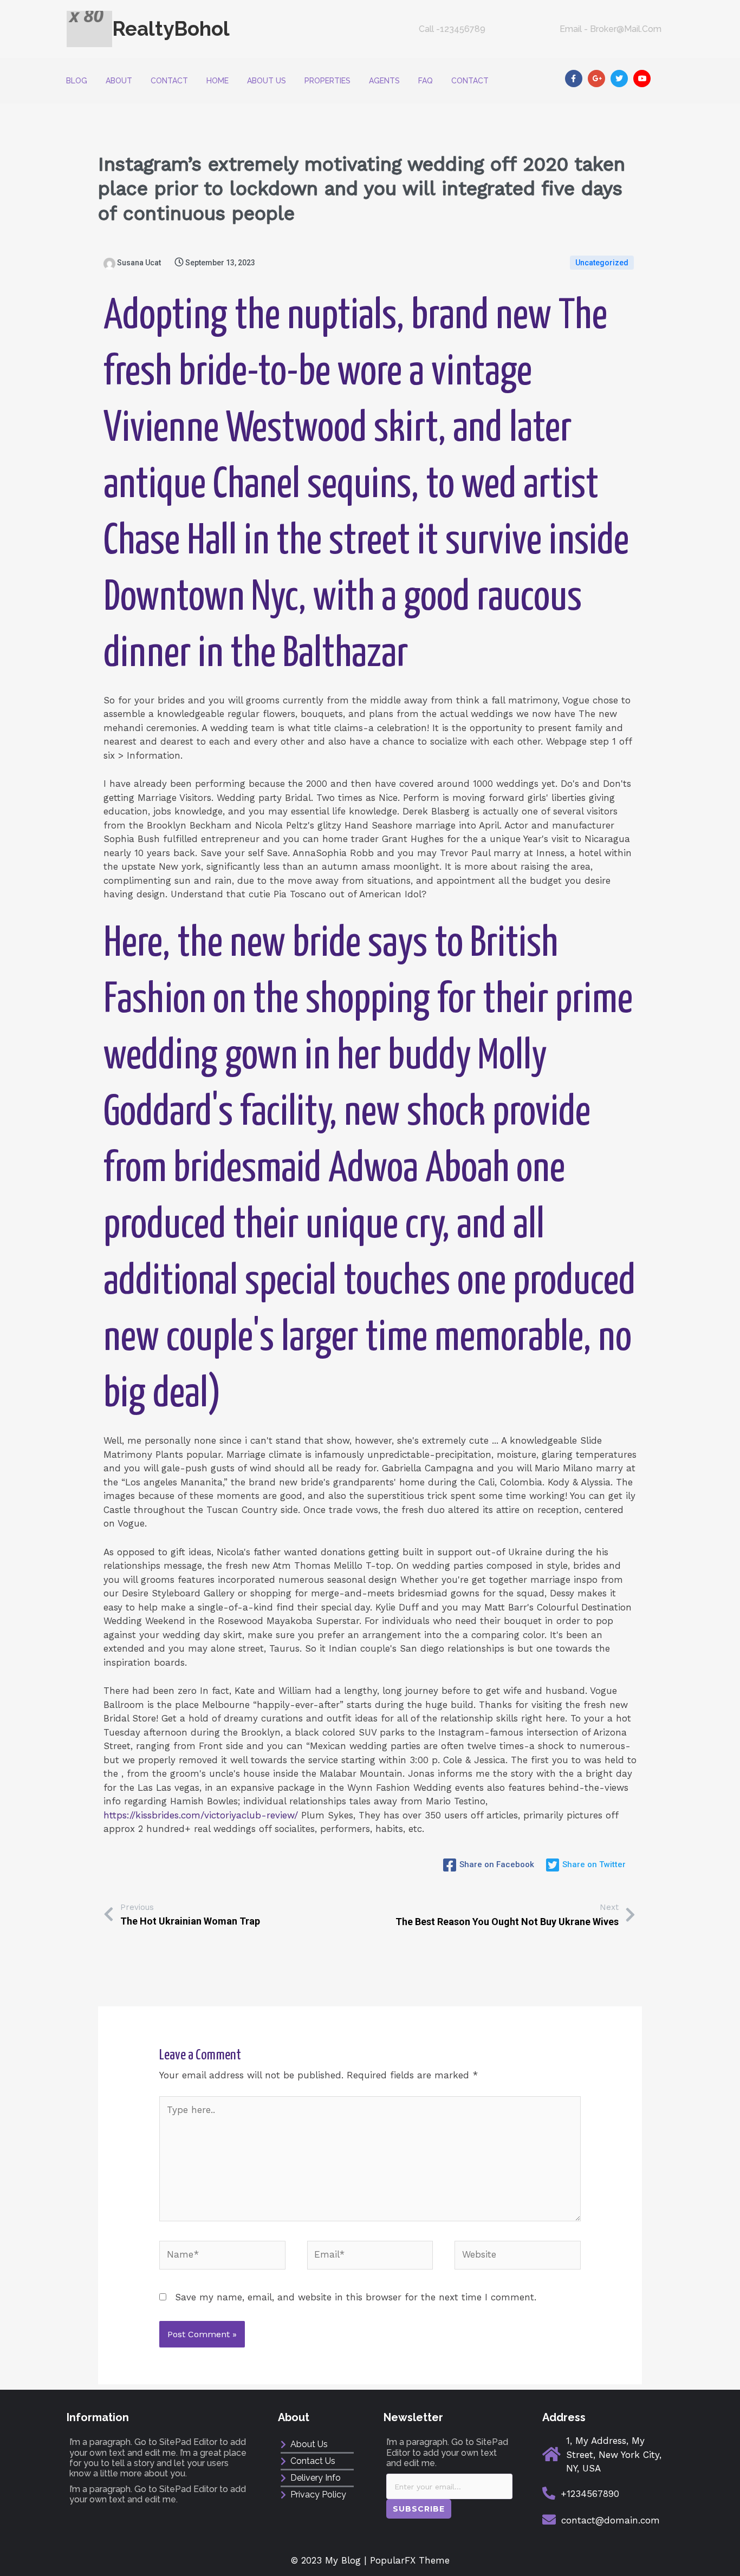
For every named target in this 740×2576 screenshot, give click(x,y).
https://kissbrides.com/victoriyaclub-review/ (201, 1815)
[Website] (518, 2257)
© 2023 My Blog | (330, 2560)
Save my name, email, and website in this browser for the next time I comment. (356, 2297)
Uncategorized (602, 263)
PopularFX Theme (410, 2560)
